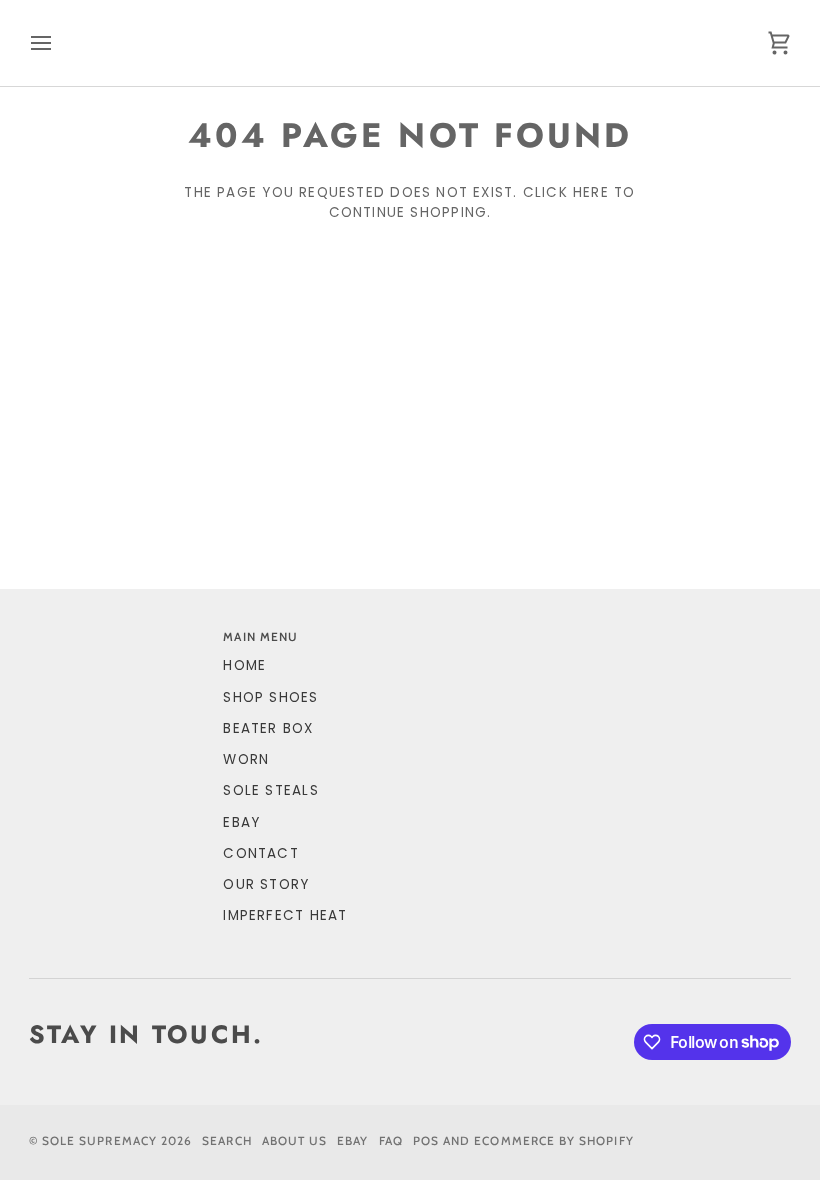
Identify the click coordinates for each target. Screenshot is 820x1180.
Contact (261, 853)
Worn (246, 759)
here (591, 192)
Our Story (266, 884)
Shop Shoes (270, 697)
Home (244, 665)
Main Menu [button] (260, 637)
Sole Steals (270, 790)
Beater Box (268, 728)
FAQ (391, 1141)
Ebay (352, 1141)
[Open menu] (59, 43)
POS (426, 1141)
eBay (241, 822)
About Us (295, 1141)
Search (226, 1141)
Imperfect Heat (285, 915)
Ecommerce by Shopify (553, 1141)
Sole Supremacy (99, 1141)
